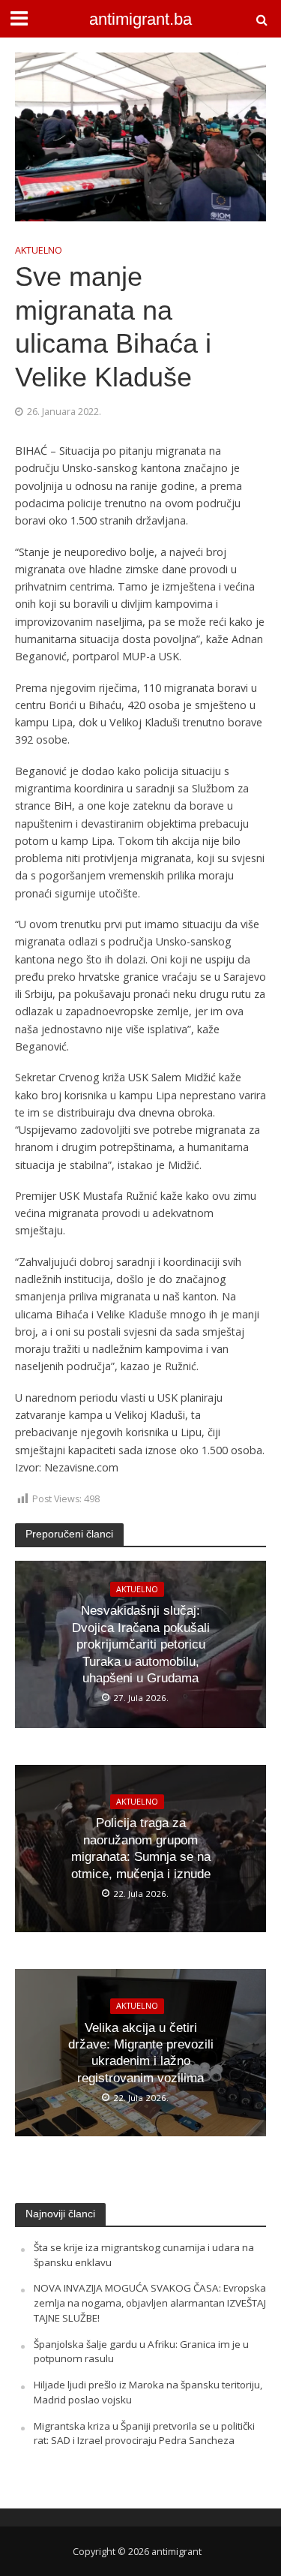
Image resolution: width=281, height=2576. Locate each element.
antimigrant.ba (140, 20)
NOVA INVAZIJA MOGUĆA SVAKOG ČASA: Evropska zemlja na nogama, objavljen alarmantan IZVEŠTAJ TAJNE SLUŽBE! (150, 2303)
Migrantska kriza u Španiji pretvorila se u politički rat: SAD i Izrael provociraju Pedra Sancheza (144, 2433)
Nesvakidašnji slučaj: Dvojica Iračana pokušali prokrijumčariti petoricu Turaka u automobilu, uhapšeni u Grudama (141, 1644)
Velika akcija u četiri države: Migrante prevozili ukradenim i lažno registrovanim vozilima (141, 2053)
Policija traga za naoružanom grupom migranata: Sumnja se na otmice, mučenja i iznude (141, 1849)
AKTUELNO (39, 250)
